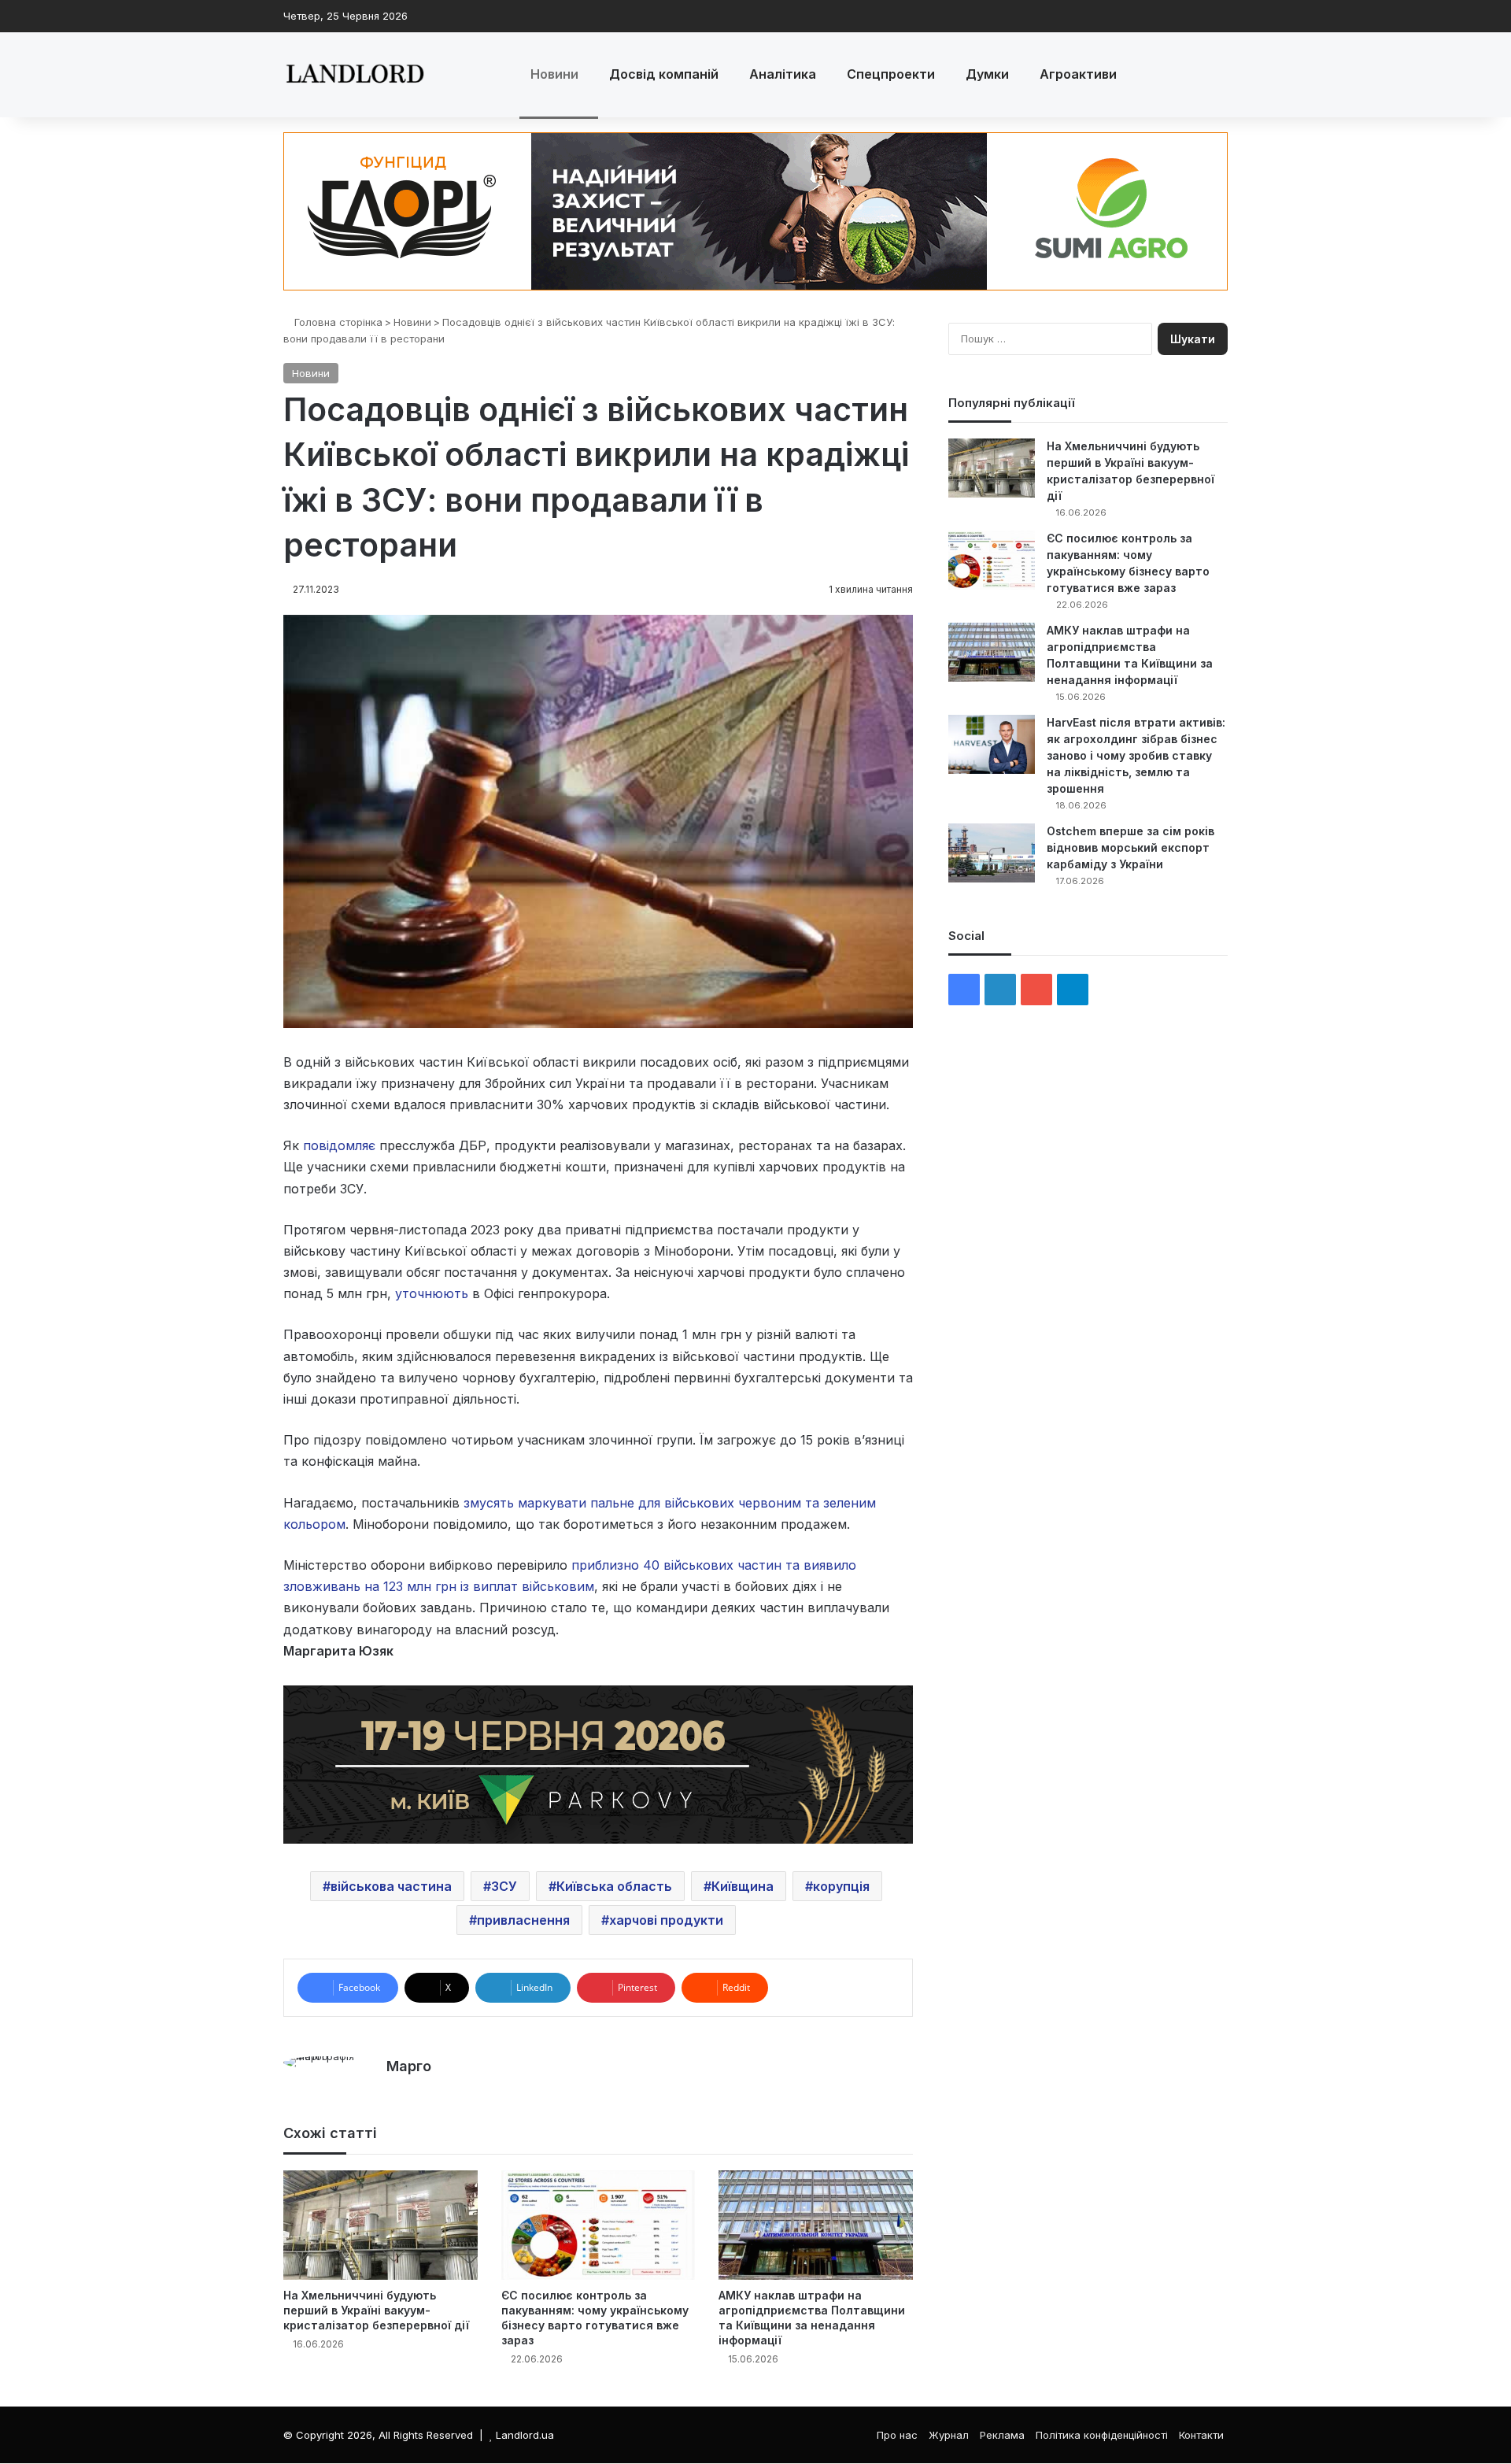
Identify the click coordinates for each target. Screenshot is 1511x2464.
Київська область (614, 1886)
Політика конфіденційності (1102, 2435)
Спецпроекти (891, 74)
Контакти (1201, 2435)
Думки (987, 74)
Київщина (743, 1886)
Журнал (949, 2435)
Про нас (897, 2435)
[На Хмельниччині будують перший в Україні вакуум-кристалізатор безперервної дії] (381, 2225)
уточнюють (432, 1293)
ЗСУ (504, 1886)
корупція (841, 1886)
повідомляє (339, 1145)
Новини (554, 74)
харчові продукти (666, 1920)
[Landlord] (354, 75)
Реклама (1002, 2435)
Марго (409, 2066)
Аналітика (783, 74)
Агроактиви (1078, 74)
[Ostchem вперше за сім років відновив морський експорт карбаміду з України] (992, 853)
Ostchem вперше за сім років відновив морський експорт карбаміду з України (1130, 847)
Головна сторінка (337, 322)
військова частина (391, 1886)
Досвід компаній (664, 74)
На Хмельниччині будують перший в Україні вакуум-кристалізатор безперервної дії (376, 2310)
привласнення (523, 1920)
